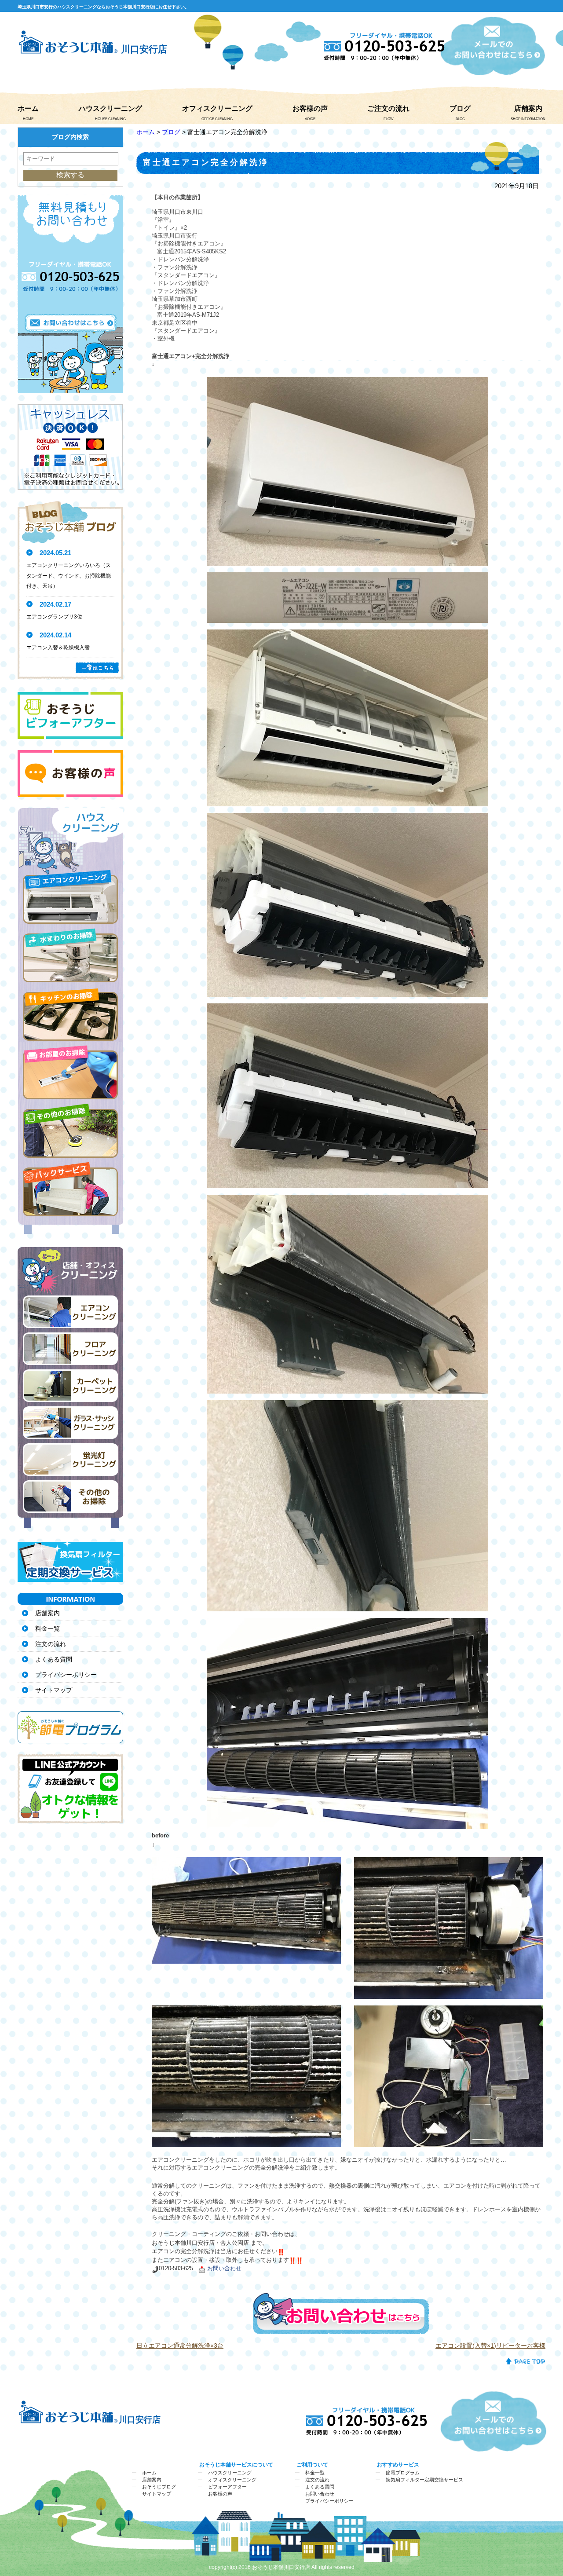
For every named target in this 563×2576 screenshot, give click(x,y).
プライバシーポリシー (66, 1675)
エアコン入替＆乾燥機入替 (58, 648)
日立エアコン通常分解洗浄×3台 (180, 2345)
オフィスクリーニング (217, 108)
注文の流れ (51, 1644)
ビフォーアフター (227, 2487)
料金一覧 (48, 1628)
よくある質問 (54, 1659)
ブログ (460, 108)
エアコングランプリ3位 (54, 617)
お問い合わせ (320, 2494)
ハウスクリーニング (110, 108)
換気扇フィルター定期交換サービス (424, 2480)
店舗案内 (528, 108)
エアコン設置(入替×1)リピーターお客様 (490, 2345)
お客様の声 (310, 108)
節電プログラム (403, 2473)
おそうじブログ (159, 2487)
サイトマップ (54, 1690)
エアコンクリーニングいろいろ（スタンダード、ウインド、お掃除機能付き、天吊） (69, 576)
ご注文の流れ (388, 108)
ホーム (28, 108)
